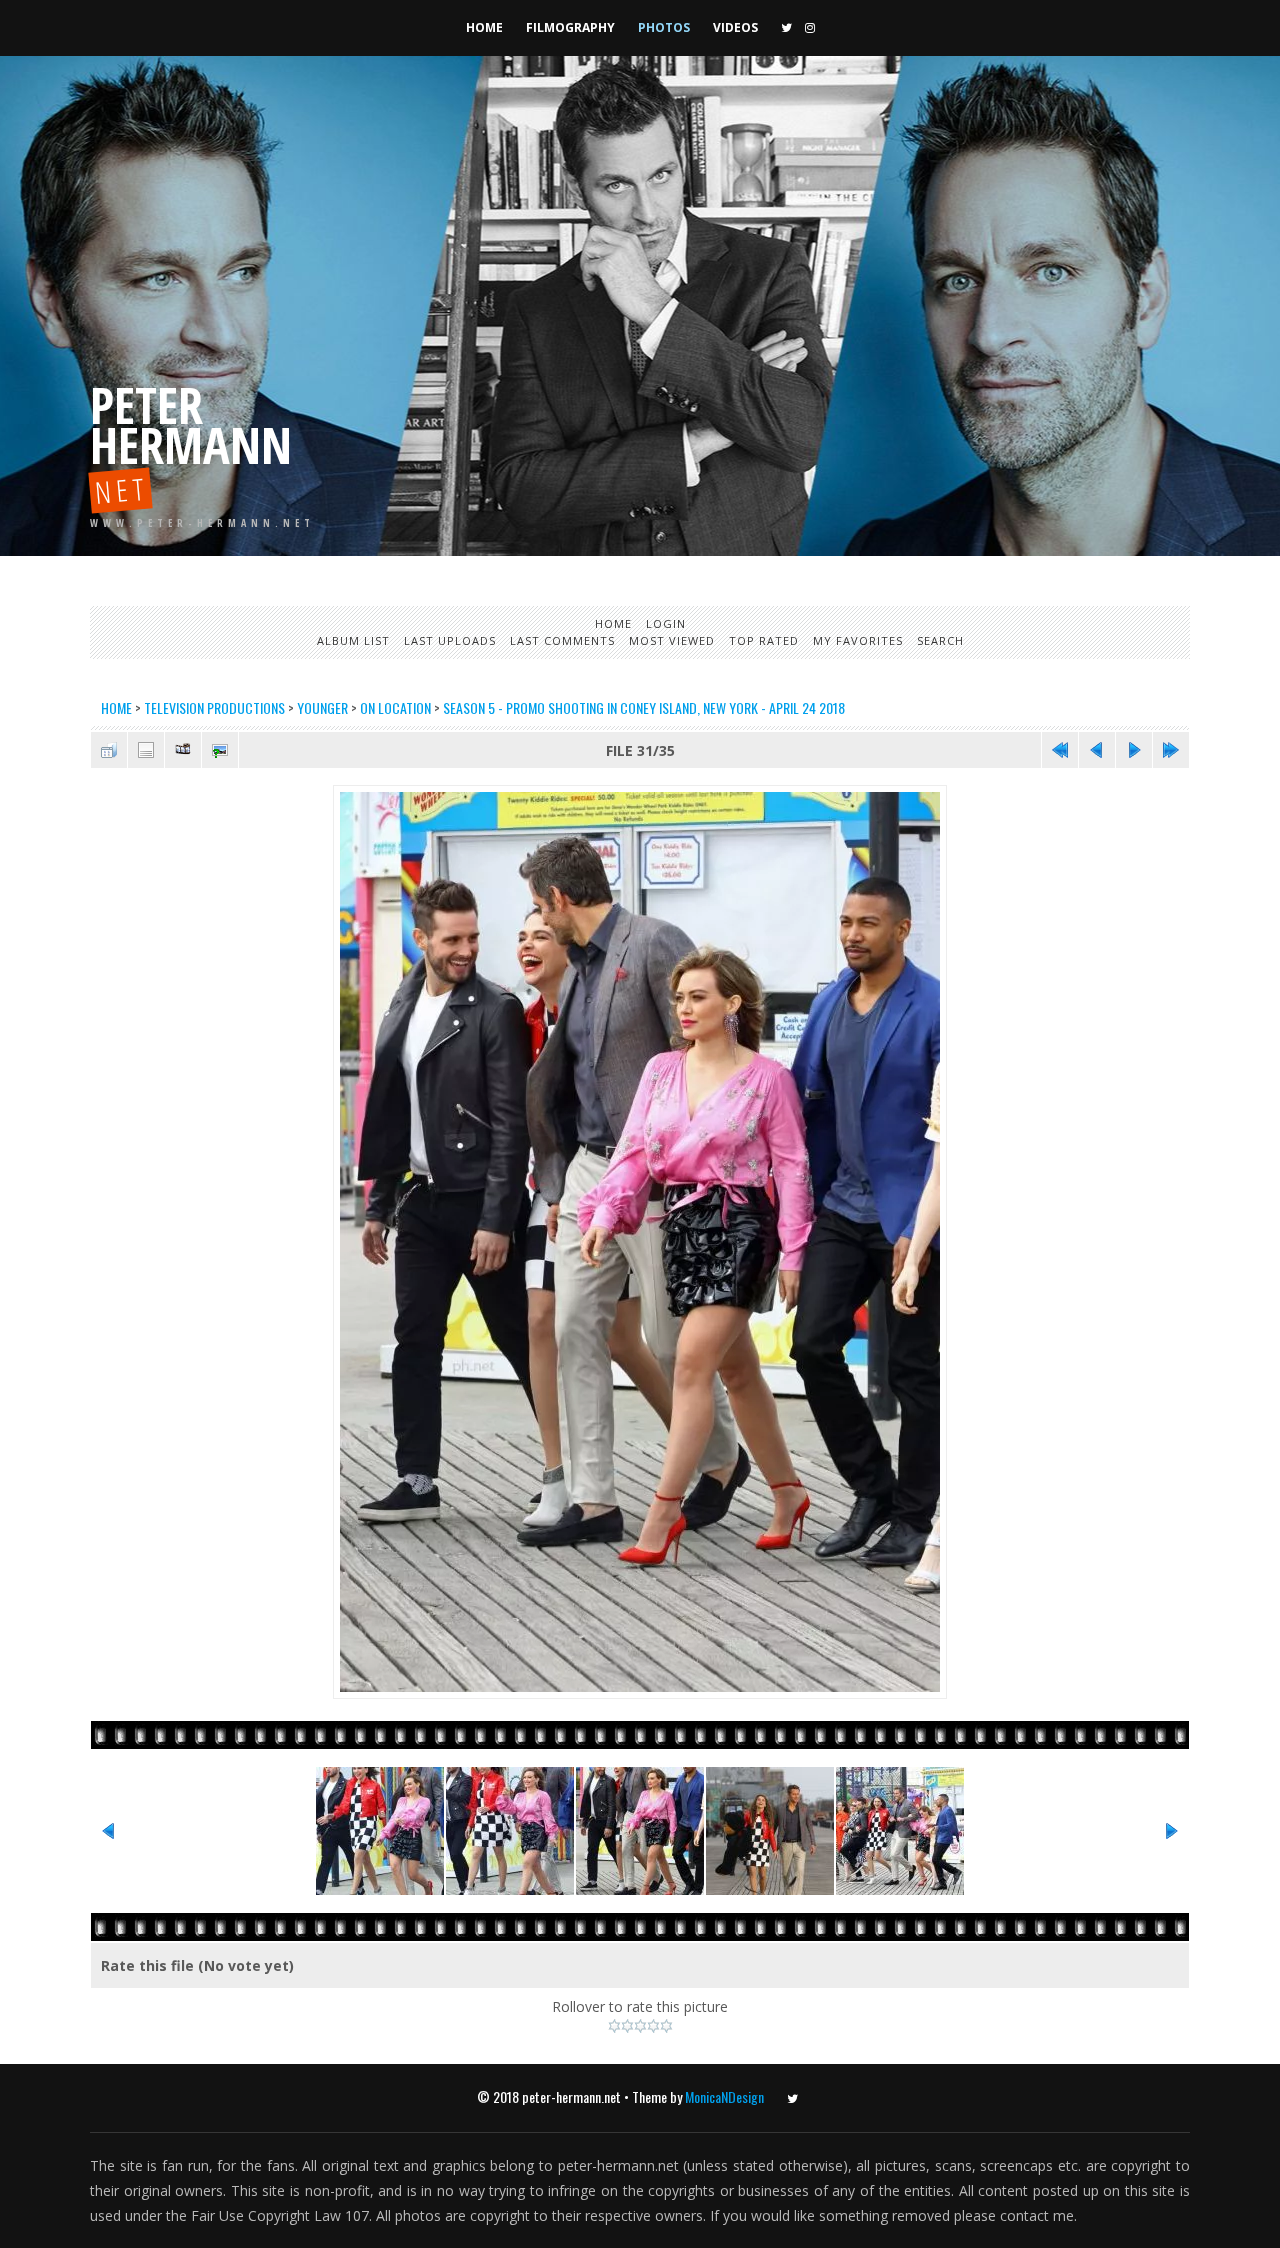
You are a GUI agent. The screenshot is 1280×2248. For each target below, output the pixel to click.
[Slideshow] (183, 750)
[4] (653, 2026)
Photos (664, 27)
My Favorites (858, 640)
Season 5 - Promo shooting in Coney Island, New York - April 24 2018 (644, 707)
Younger (322, 707)
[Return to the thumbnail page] (109, 750)
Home (484, 27)
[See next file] (1134, 750)
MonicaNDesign (724, 2096)
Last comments (562, 640)
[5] (666, 2026)
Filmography (570, 27)
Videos (735, 27)
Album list (353, 640)
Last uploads (450, 640)
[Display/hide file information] (146, 750)
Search (940, 640)
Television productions (214, 707)
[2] (627, 2026)
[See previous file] (1097, 750)
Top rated (764, 640)
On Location (395, 707)
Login (666, 623)
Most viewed (672, 640)
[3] (640, 2026)
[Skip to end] (1171, 750)
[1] (614, 2026)
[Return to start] (1060, 750)
